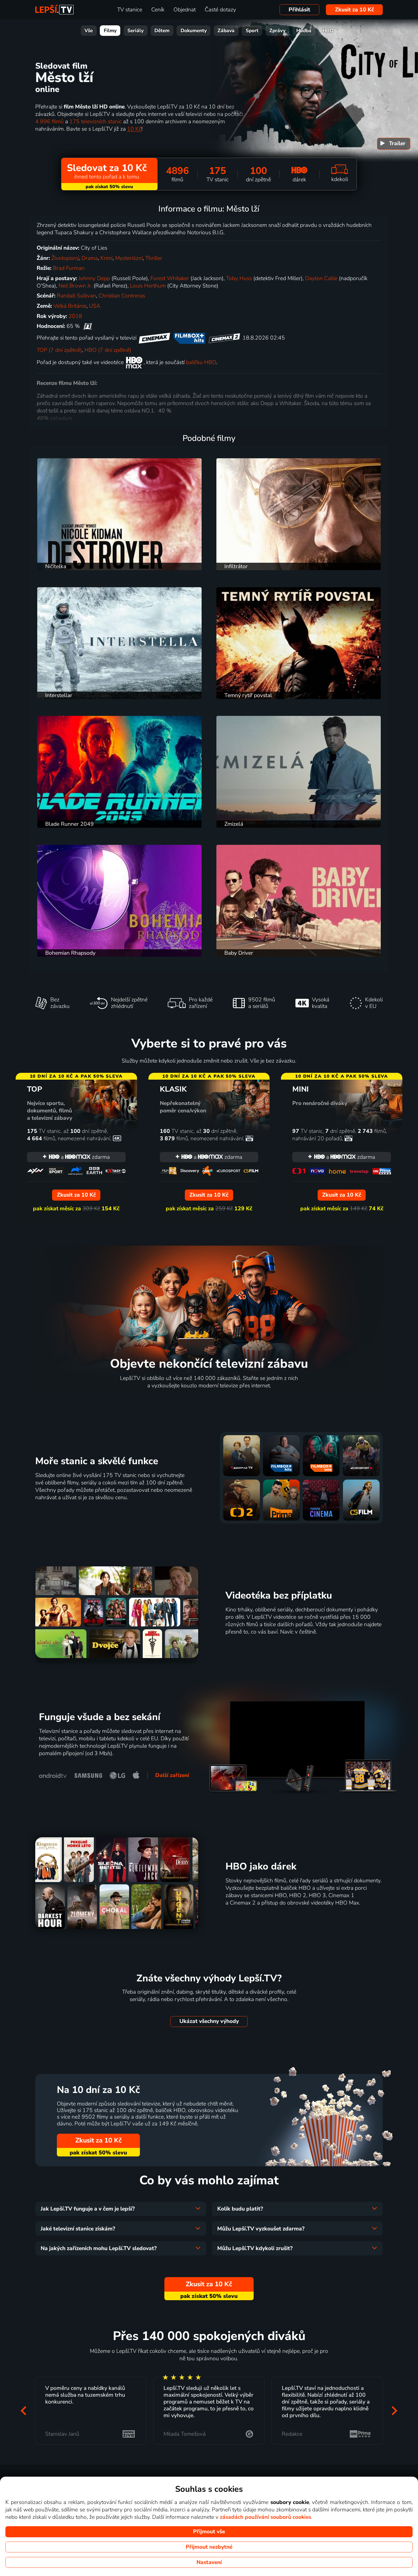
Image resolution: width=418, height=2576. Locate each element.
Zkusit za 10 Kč (354, 10)
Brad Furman (69, 268)
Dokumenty (194, 31)
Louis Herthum (148, 286)
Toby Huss (239, 278)
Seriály (135, 31)
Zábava (226, 31)
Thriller (154, 258)
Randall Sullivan (76, 296)
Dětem (162, 31)
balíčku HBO (201, 362)
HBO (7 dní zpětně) (108, 350)
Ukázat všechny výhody (209, 2021)
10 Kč (134, 129)
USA (95, 306)
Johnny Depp (94, 278)
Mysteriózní (129, 258)
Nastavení (209, 2562)
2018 (75, 316)
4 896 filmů (49, 122)
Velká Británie (70, 306)
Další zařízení (172, 1775)
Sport (252, 31)
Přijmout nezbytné (209, 2547)
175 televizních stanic (96, 122)
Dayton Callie (321, 278)
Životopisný (65, 258)
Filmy (110, 31)
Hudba (304, 31)
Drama (90, 258)
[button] (24, 2411)
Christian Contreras (122, 296)
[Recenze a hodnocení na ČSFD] (88, 326)
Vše (89, 31)
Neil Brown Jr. (75, 286)
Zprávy (277, 31)
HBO (328, 31)
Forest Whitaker (170, 278)
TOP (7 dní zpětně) (59, 350)
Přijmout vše (209, 2532)
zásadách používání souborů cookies (265, 2517)
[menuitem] (394, 144)
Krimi (106, 258)
